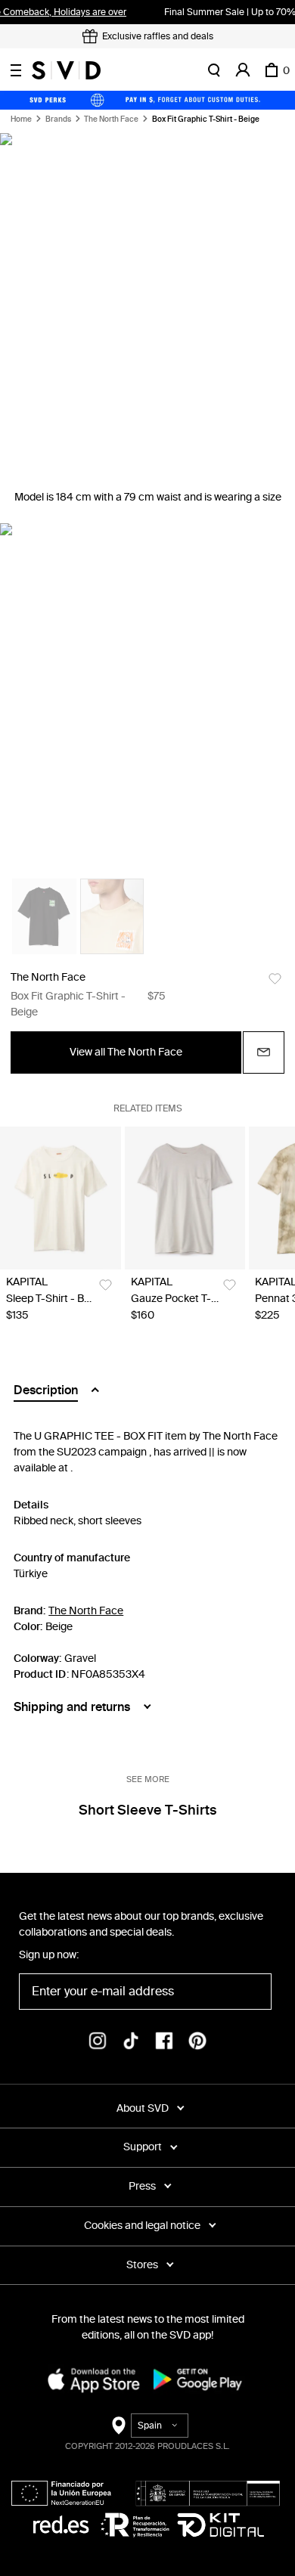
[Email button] (264, 1052)
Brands (58, 119)
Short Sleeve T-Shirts (147, 1810)
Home (21, 119)
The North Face (111, 119)
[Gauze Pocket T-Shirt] (185, 1198)
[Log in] (243, 70)
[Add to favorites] (275, 979)
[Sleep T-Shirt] (61, 1198)
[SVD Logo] (66, 70)
